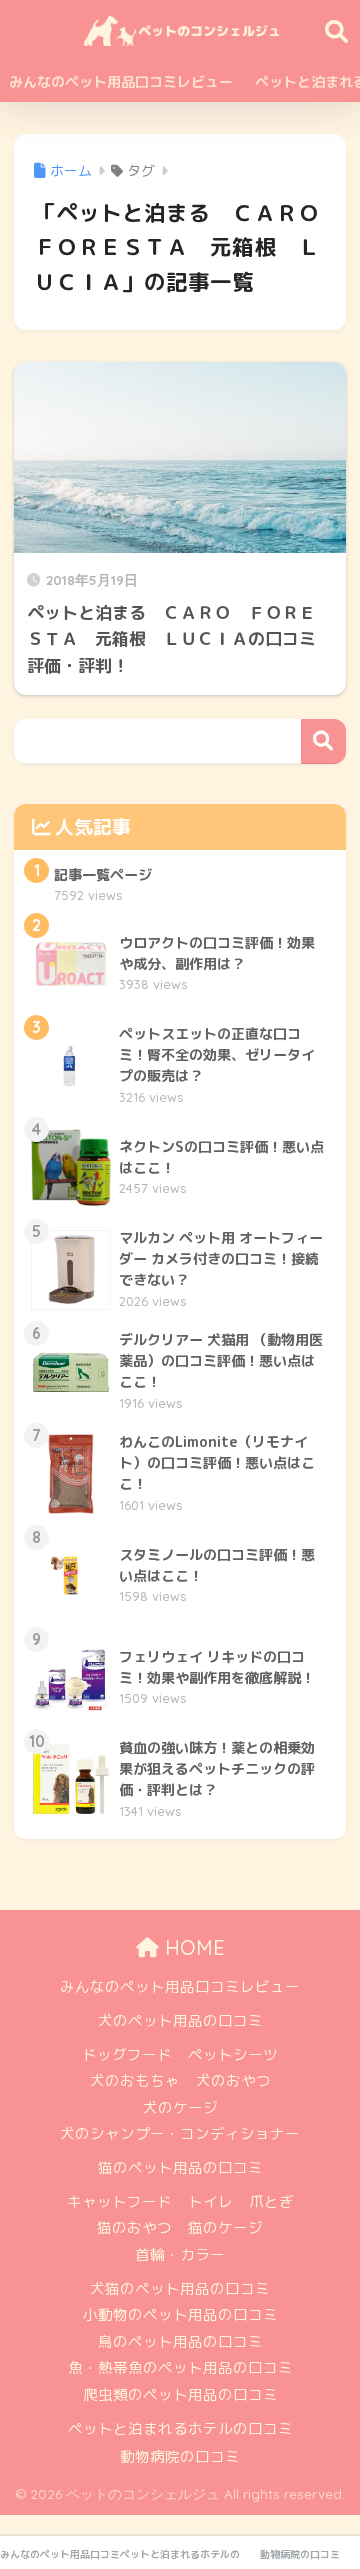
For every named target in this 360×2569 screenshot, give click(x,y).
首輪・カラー (180, 2254)
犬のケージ (180, 2107)
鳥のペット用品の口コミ (180, 2341)
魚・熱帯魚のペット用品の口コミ (180, 2367)
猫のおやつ (134, 2227)
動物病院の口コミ (180, 2456)
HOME (192, 1947)
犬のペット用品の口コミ (180, 2020)
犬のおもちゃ (135, 2080)
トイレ (210, 2201)
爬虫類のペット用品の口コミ (180, 2394)
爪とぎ (271, 2201)
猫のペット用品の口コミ (180, 2167)
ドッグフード (127, 2054)
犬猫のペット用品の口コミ (180, 2288)
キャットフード (119, 2201)
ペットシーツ (233, 2054)
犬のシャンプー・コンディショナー (180, 2133)
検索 (323, 741)
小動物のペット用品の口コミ (180, 2314)
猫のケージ (225, 2227)
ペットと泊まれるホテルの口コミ (180, 2428)
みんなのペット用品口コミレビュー (121, 81)
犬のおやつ (233, 2080)
